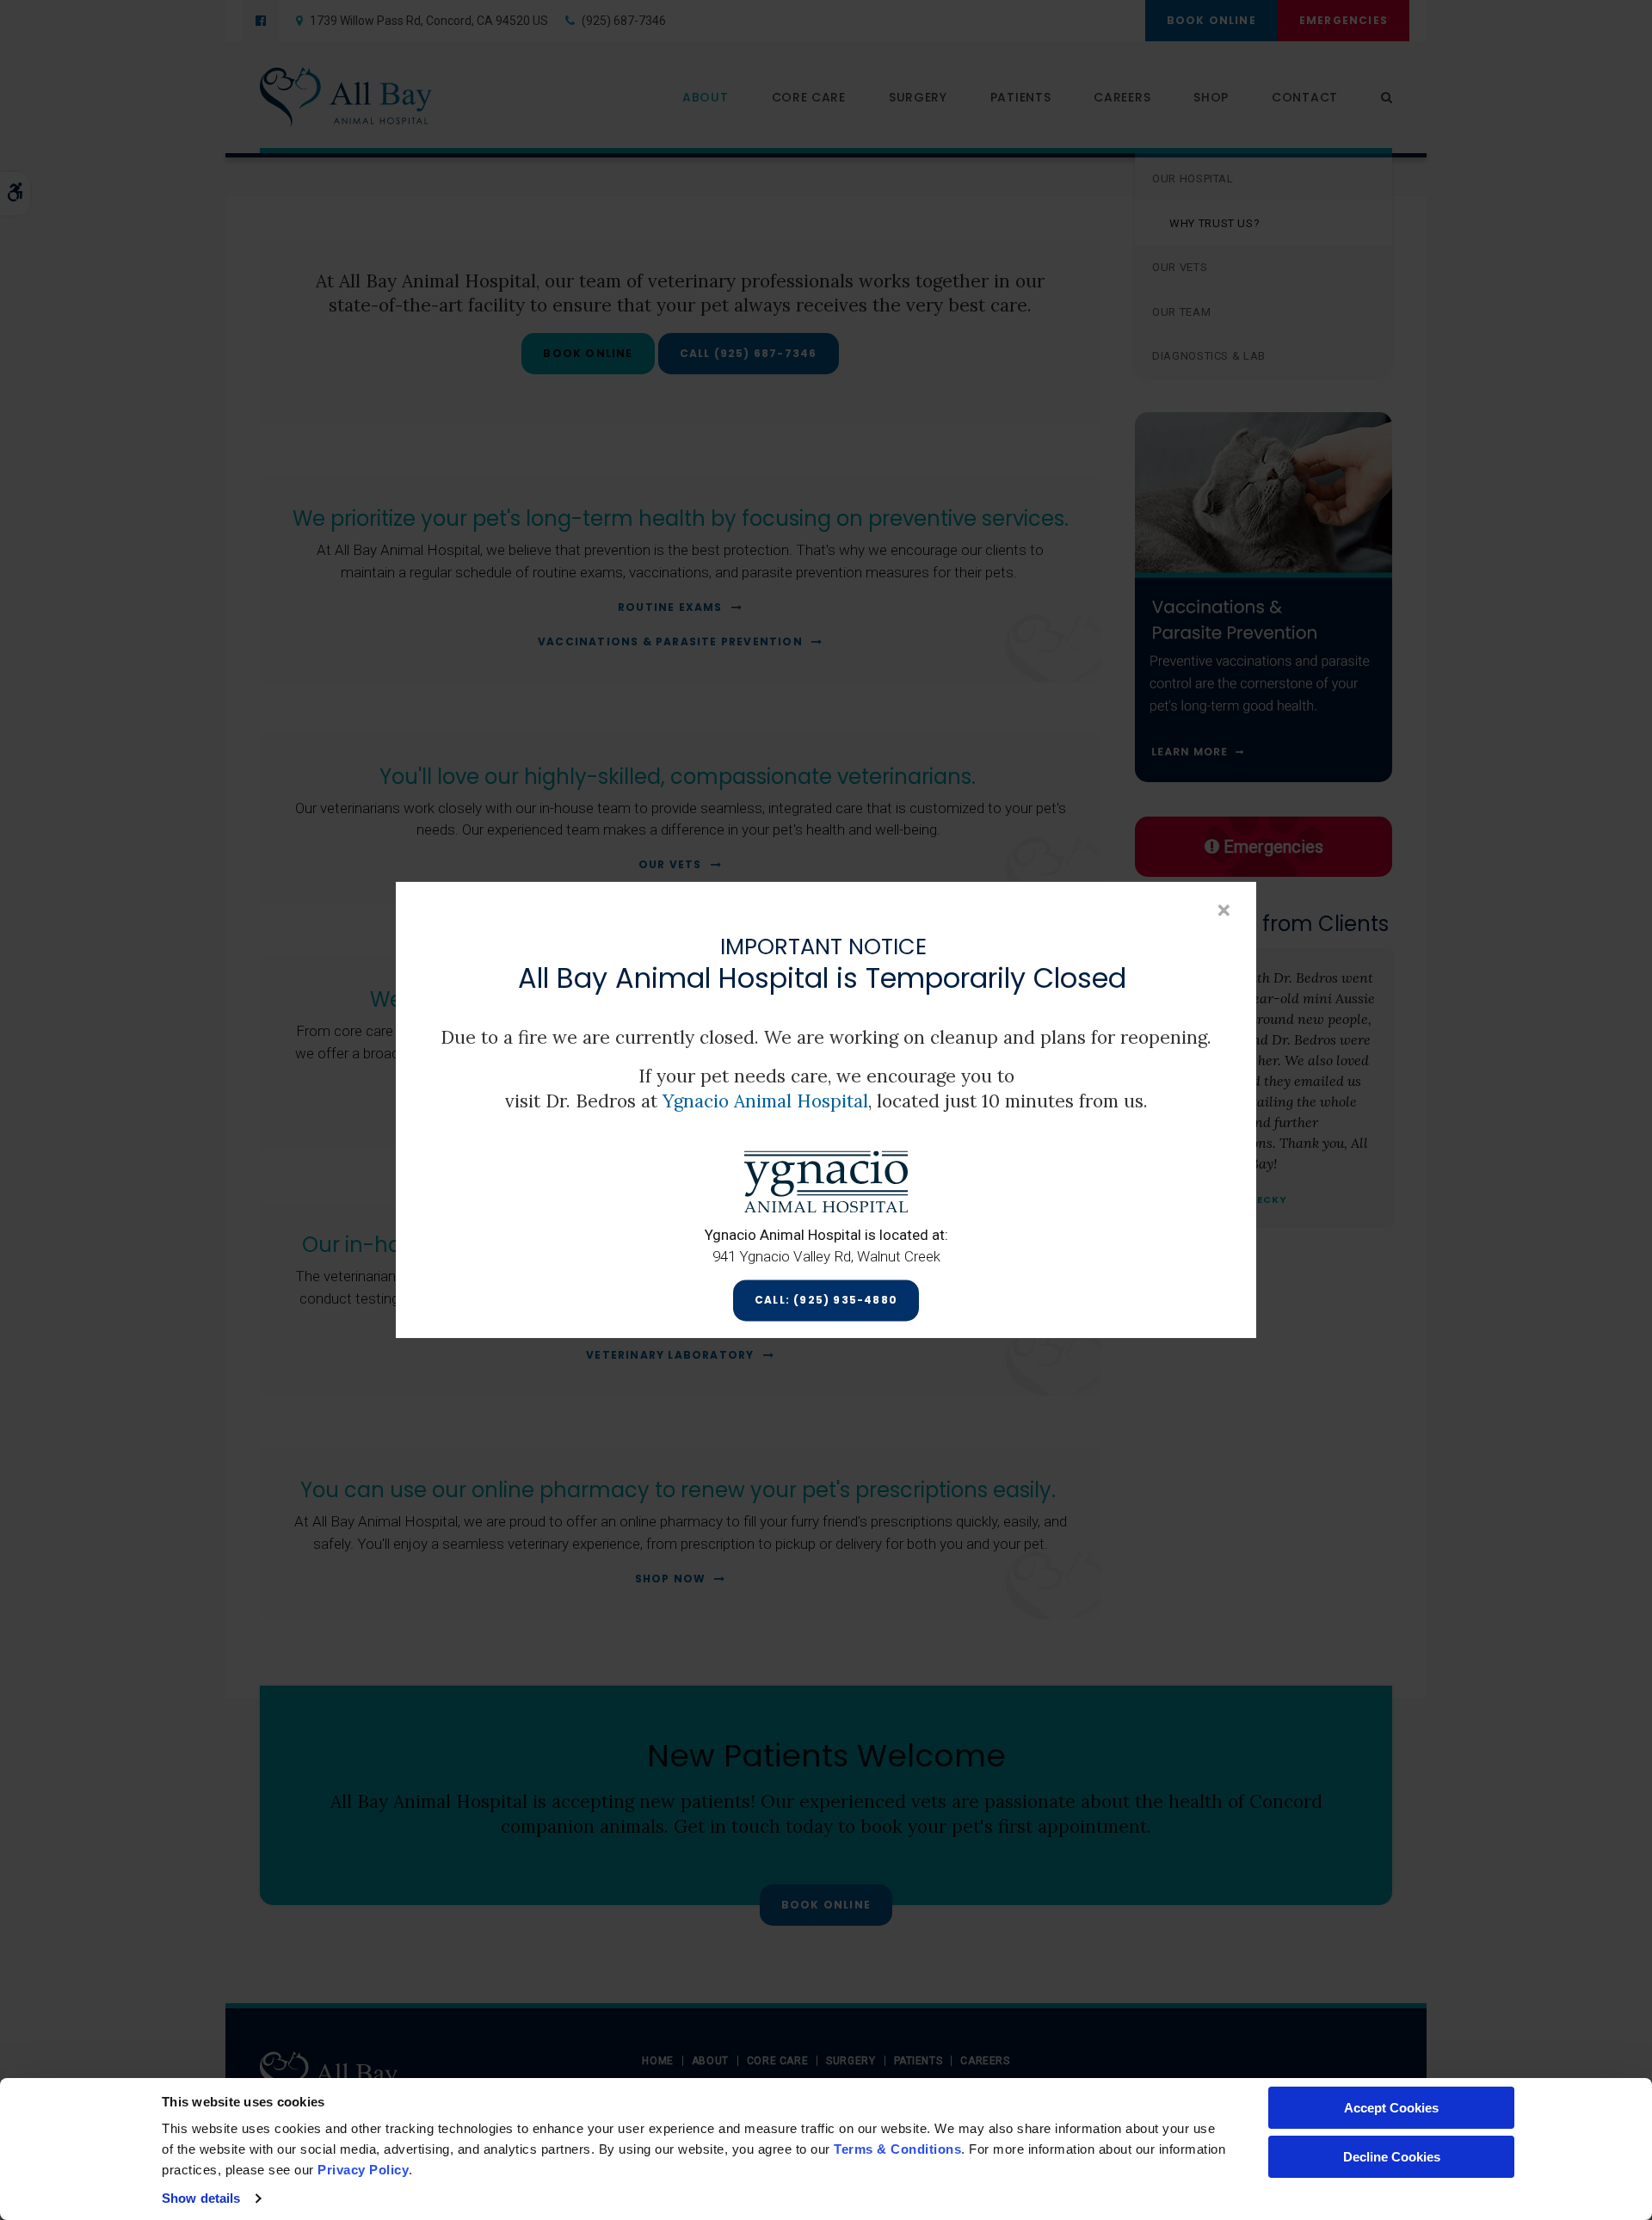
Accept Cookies (1391, 2108)
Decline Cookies (1392, 2157)
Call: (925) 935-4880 (826, 1301)
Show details (201, 2198)
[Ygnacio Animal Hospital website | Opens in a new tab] (826, 1181)
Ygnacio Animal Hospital (765, 1101)
